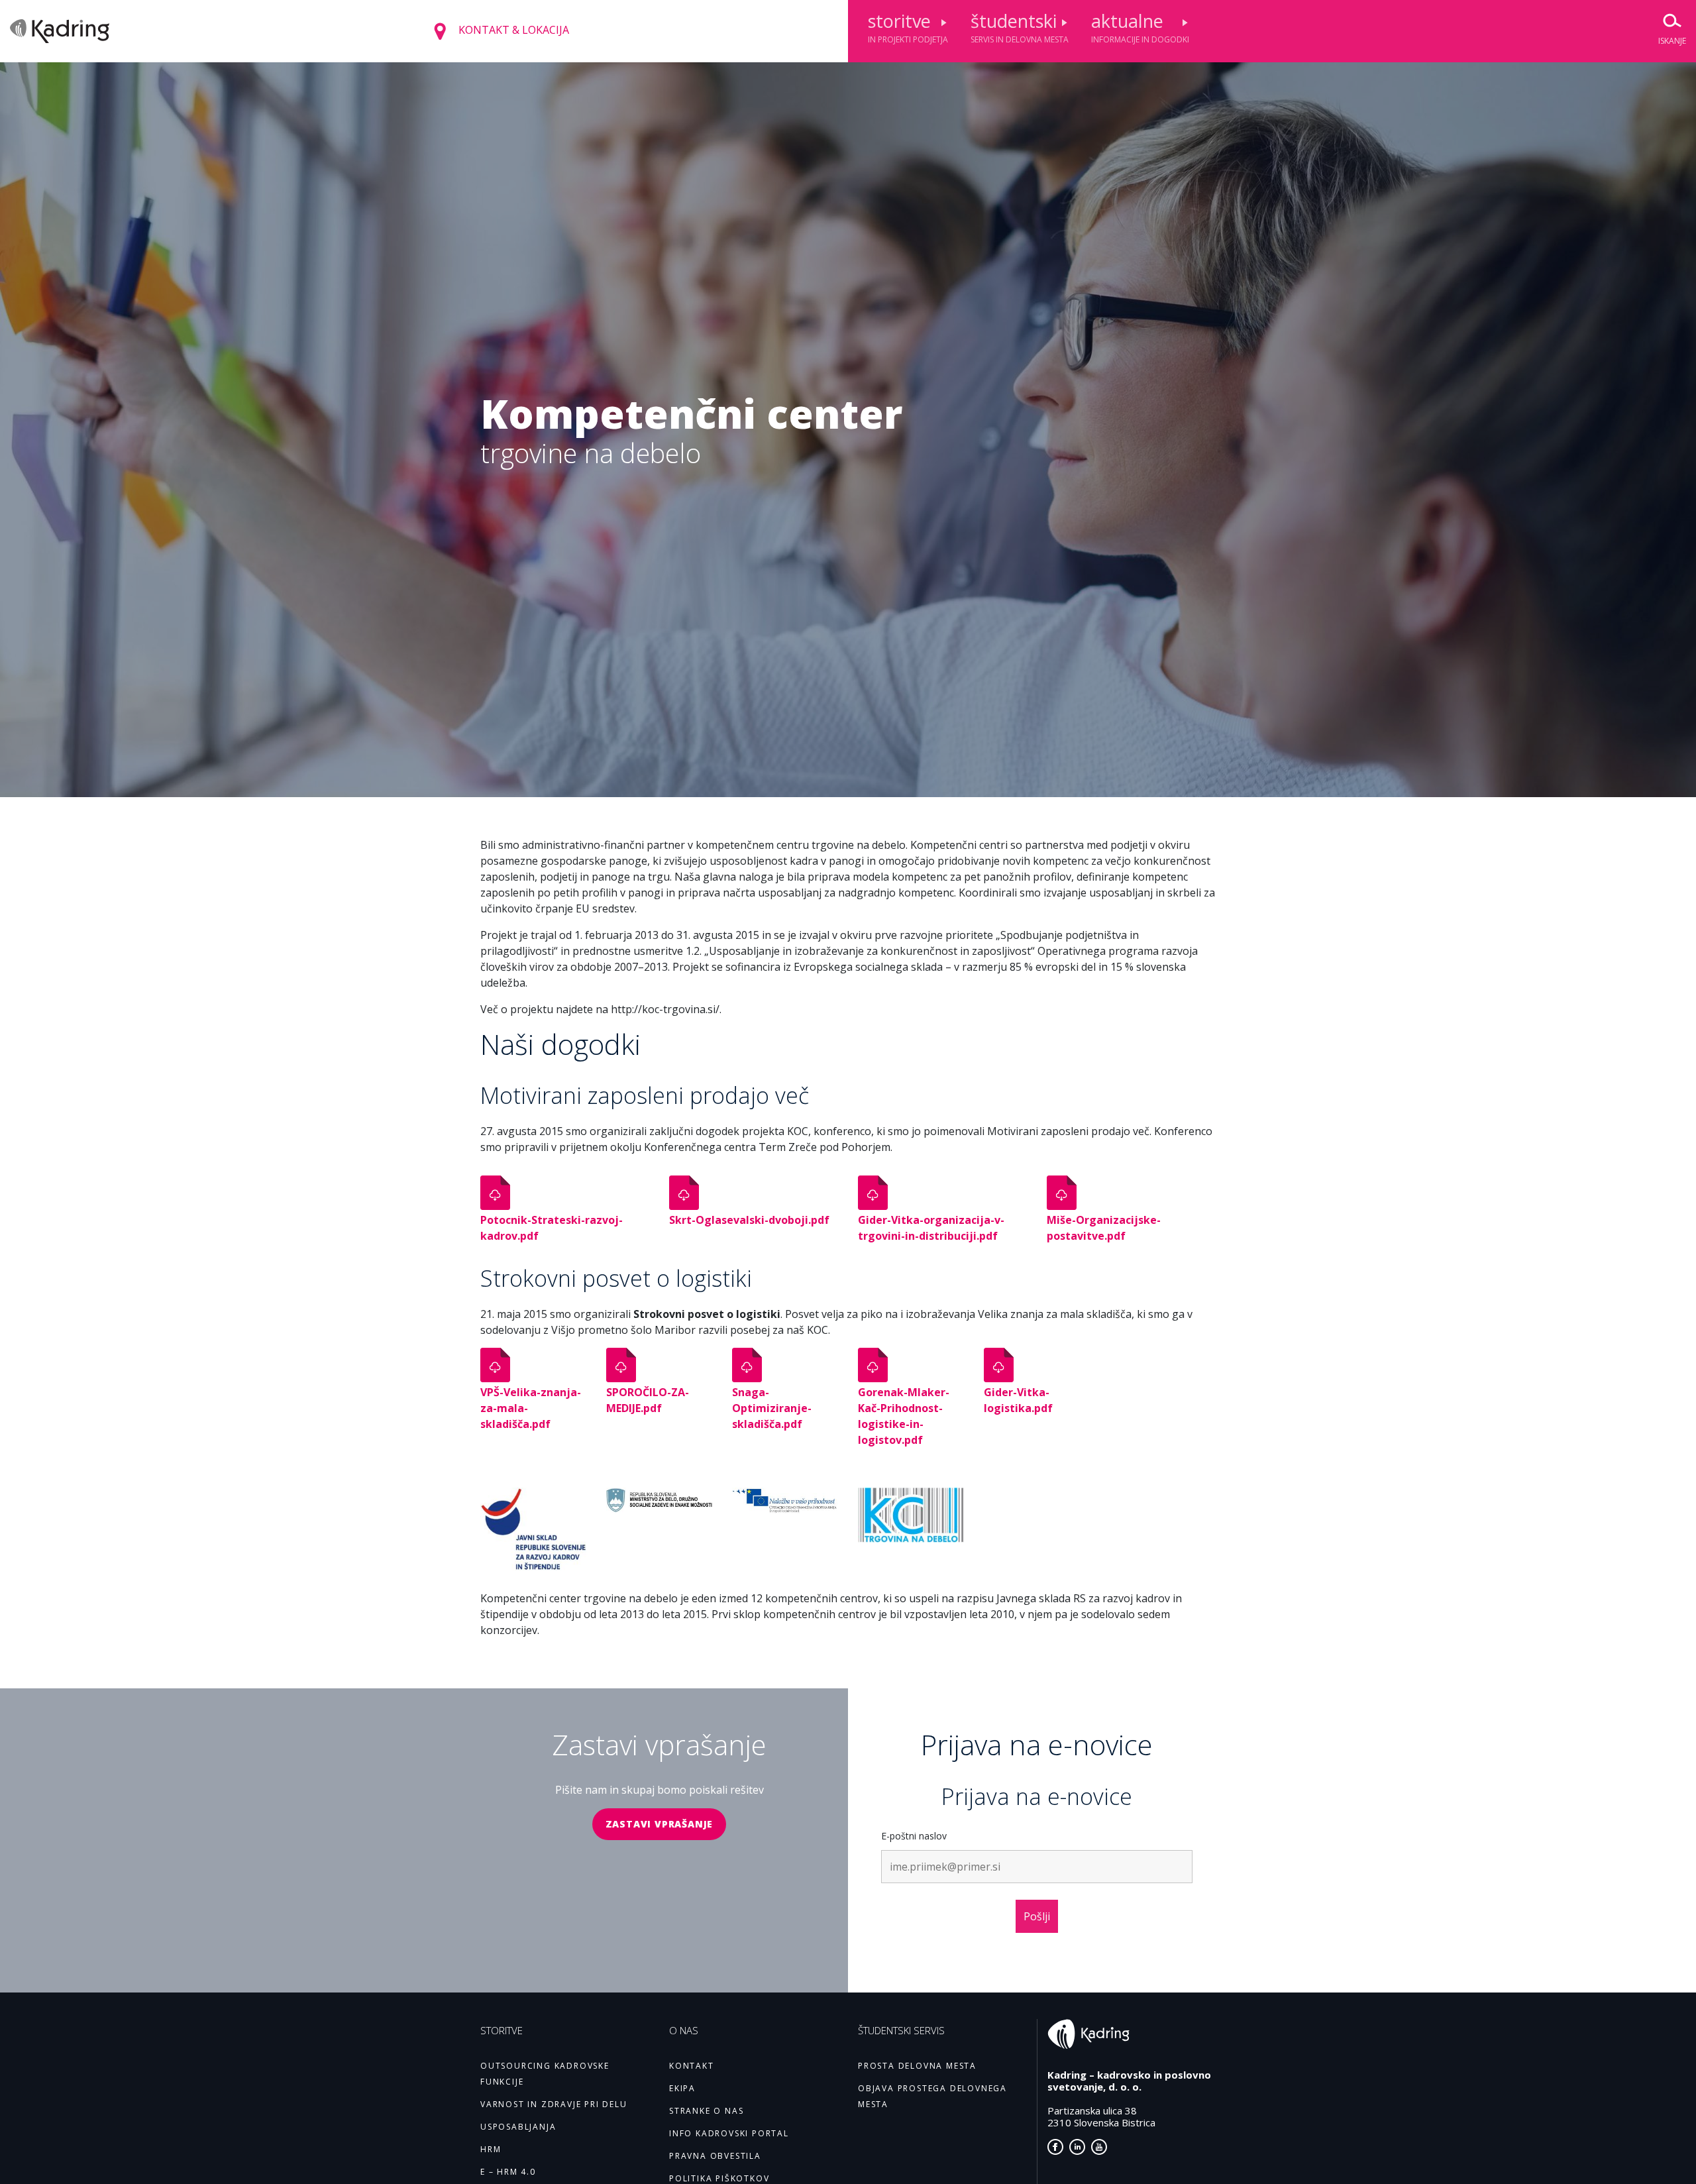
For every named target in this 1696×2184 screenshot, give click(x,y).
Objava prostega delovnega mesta (932, 2096)
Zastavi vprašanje (660, 1824)
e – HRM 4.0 (508, 2172)
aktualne (1140, 27)
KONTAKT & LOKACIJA (512, 30)
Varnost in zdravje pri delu (554, 2104)
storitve (908, 27)
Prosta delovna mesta (917, 2066)
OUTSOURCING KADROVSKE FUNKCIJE (545, 2074)
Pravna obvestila (715, 2156)
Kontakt (692, 2066)
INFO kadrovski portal (729, 2133)
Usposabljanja (518, 2127)
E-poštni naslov (914, 1836)
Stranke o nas (706, 2111)
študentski (1020, 27)
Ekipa (682, 2088)
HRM (491, 2149)
